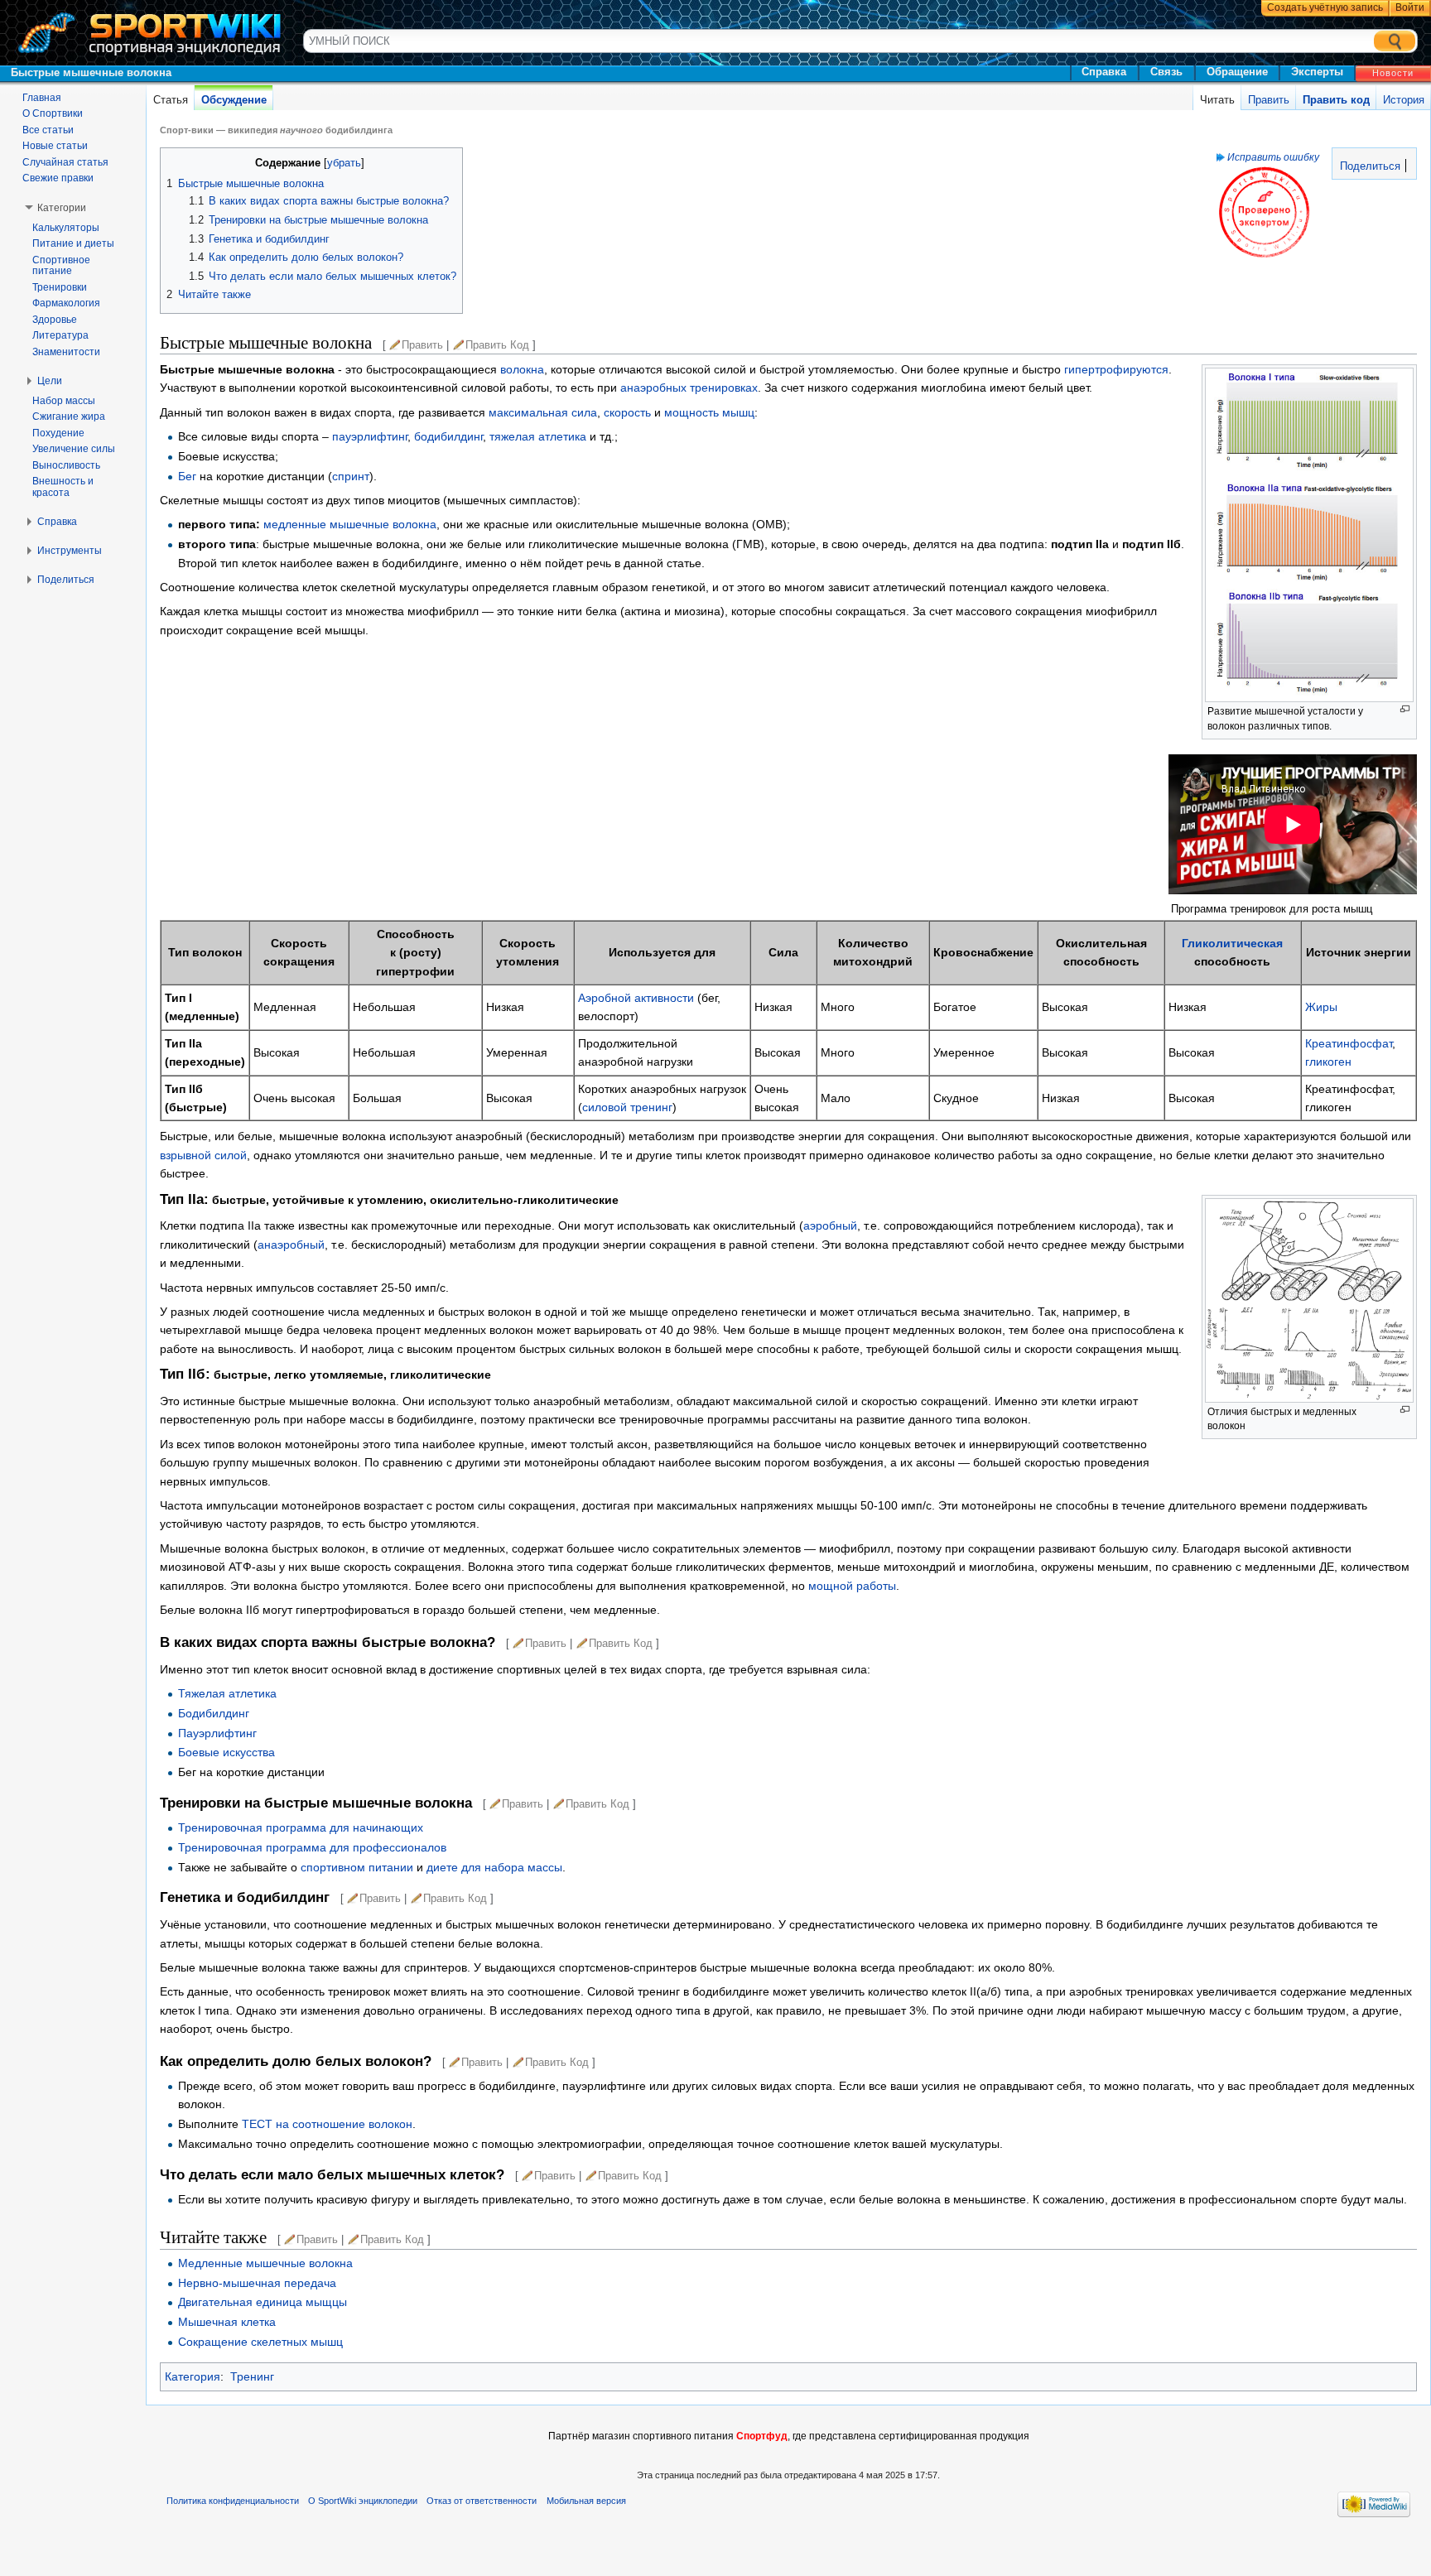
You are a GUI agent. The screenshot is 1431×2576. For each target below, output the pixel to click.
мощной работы (852, 1586)
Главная (42, 98)
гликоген (1328, 1062)
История (1404, 100)
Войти (1410, 7)
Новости (1393, 73)
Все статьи (48, 130)
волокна (522, 369)
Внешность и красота (63, 487)
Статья (171, 100)
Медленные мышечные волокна (265, 2263)
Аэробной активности (636, 998)
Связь (1166, 72)
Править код (1336, 100)
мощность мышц (709, 412)
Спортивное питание (61, 266)
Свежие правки (58, 178)
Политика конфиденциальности (233, 2501)
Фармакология (66, 303)
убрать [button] (344, 163)
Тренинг (252, 2376)
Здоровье (55, 320)
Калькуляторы (66, 228)
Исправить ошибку (1273, 157)
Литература (60, 335)
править (422, 345)
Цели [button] (50, 381)
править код (497, 345)
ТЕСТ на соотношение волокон (327, 2124)
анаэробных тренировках (689, 388)
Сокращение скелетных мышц (260, 2342)
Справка (1104, 72)
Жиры (1321, 1007)
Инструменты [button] (70, 551)
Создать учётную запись (1325, 7)
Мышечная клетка (227, 2322)
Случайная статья (65, 162)
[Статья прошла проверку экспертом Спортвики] (1264, 212)
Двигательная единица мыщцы (263, 2302)
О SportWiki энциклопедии (363, 2501)
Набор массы (64, 401)
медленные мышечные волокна (350, 524)
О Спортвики (53, 113)
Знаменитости (66, 352)
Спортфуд (762, 2436)
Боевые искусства (226, 1752)
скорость (627, 412)
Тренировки (60, 287)
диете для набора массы (494, 1867)
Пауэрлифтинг (217, 1733)
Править (1269, 100)
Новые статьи (55, 146)
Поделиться (1368, 166)
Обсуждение (234, 100)
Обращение (1237, 72)
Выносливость (66, 465)
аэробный (830, 1225)
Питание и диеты (73, 243)
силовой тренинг (627, 1107)
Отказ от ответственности (482, 2501)
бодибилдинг (448, 436)
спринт (351, 476)
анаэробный (291, 1245)
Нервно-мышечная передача (257, 2283)
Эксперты (1317, 72)
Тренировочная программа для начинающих (301, 1827)
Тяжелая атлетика (227, 1693)
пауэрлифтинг (370, 436)
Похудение (58, 433)
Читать (1217, 100)
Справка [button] (57, 522)
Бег (187, 476)
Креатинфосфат (1349, 1043)
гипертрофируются (1116, 369)
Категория (193, 2376)
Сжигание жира (69, 416)
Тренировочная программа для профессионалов (312, 1847)
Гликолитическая (1232, 943)
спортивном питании (357, 1867)
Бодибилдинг (214, 1713)
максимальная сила (543, 412)
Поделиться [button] (66, 580)
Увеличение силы (74, 449)
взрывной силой (203, 1155)
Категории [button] (62, 208)
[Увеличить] (1405, 709)
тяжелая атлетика (538, 436)
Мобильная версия (586, 2501)
